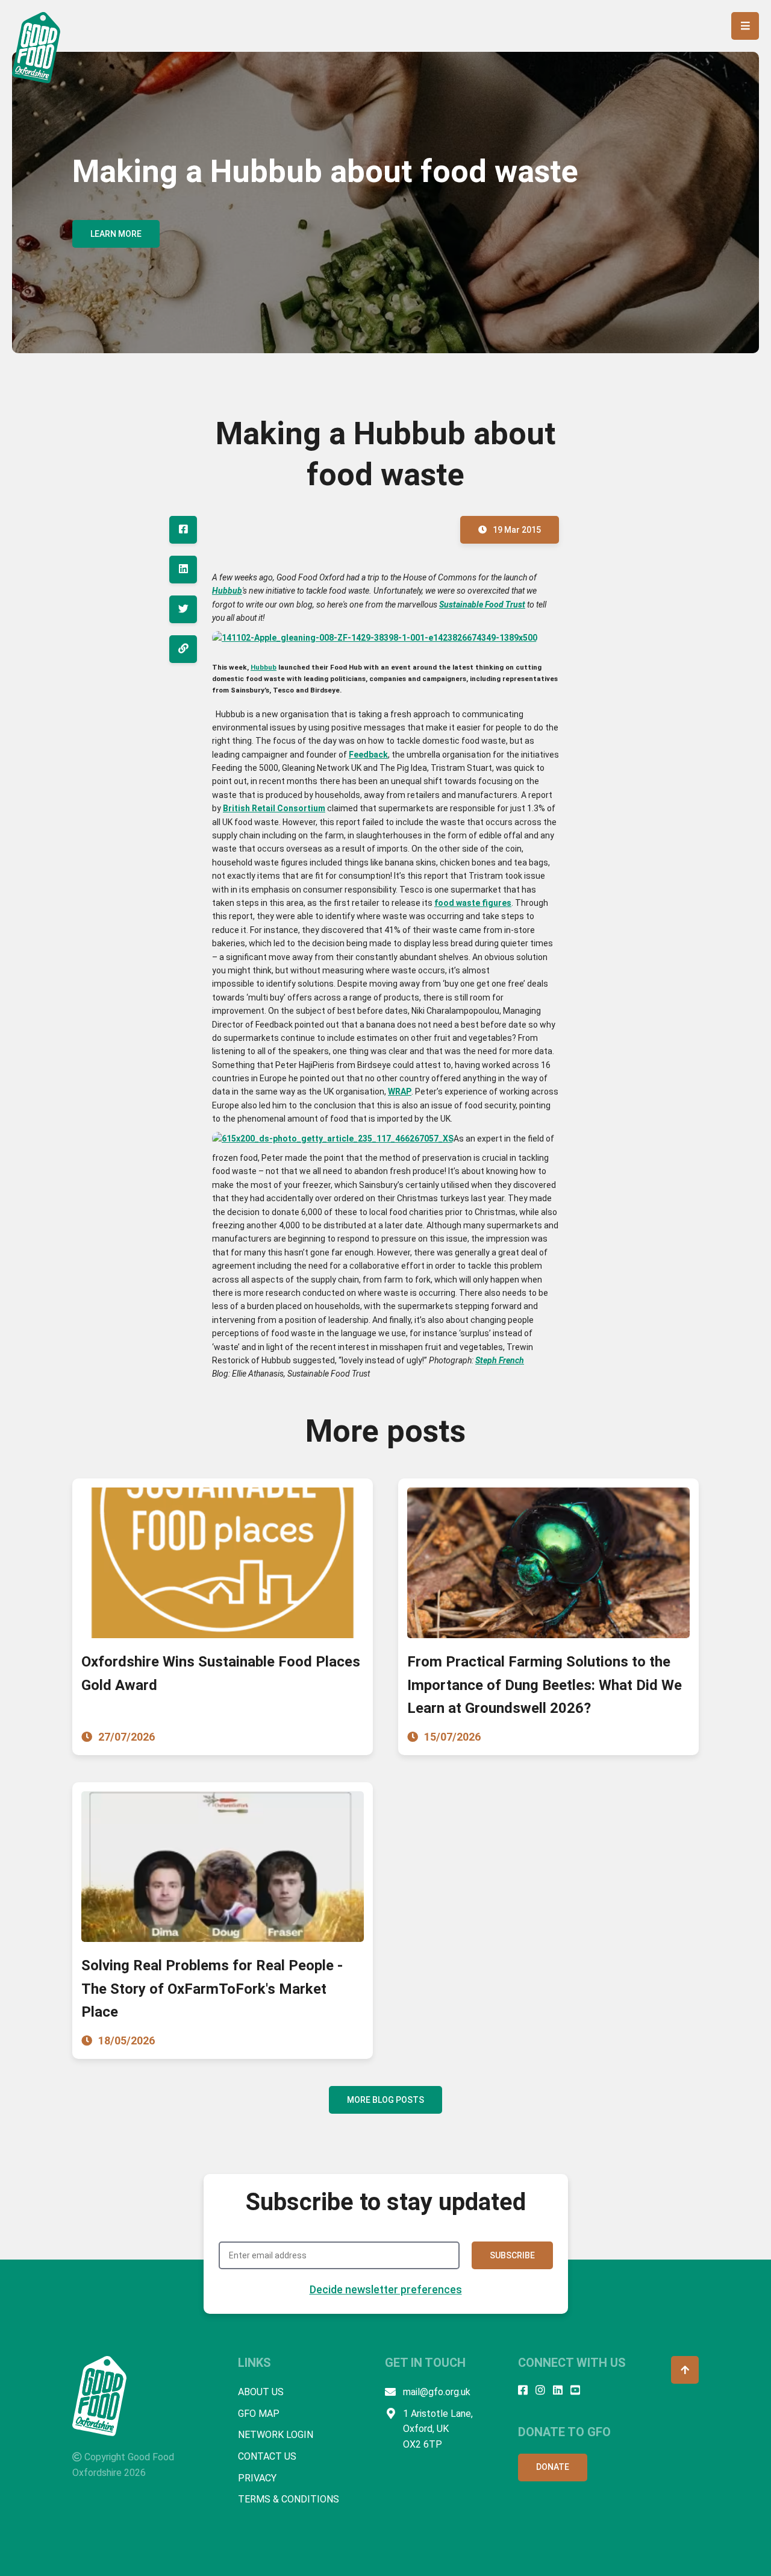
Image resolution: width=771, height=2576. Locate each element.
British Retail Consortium (274, 808)
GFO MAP (259, 2414)
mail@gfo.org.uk (437, 2392)
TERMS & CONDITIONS (289, 2499)
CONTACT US (267, 2456)
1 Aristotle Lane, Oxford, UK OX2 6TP (438, 2429)
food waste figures (473, 903)
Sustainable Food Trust (482, 605)
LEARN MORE (116, 234)
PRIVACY (257, 2478)
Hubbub (227, 591)
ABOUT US (261, 2392)
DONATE (553, 2467)
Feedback (368, 755)
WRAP (400, 1092)
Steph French (500, 1360)
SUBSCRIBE (512, 2255)
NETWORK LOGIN (276, 2435)
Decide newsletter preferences (386, 2289)
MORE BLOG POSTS (385, 2100)
